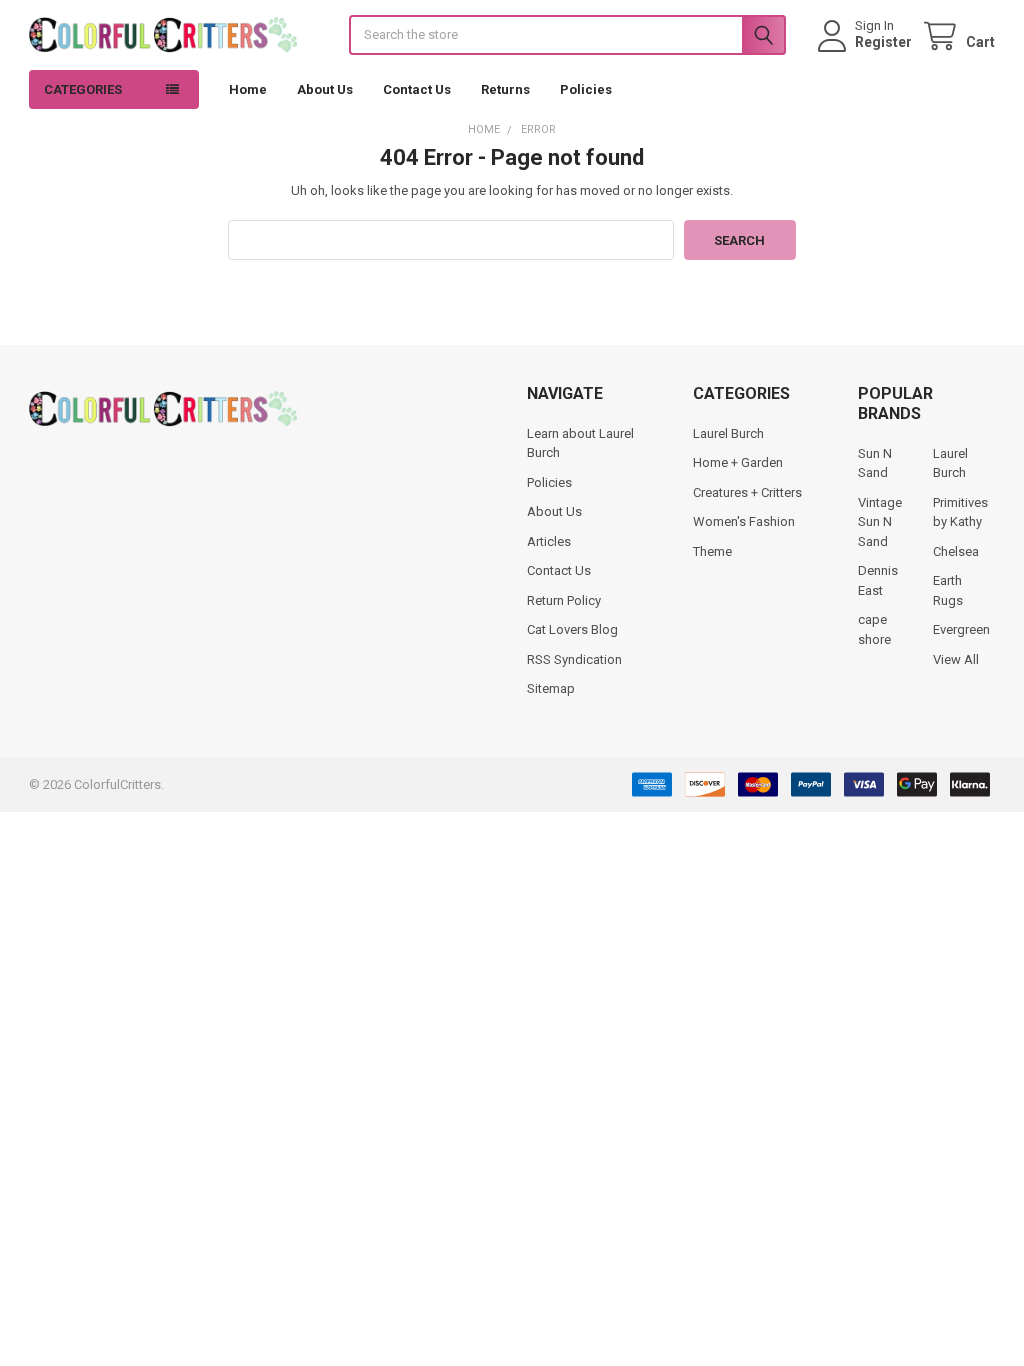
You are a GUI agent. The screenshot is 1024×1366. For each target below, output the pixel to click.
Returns (505, 89)
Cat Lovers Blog (572, 629)
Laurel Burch (728, 433)
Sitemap (551, 688)
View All (956, 659)
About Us (325, 89)
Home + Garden (738, 462)
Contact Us (417, 89)
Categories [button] (83, 89)
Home (248, 89)
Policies (586, 89)
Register (883, 42)
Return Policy (564, 600)
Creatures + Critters (747, 492)
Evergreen (961, 629)
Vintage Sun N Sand (880, 522)
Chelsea (956, 551)
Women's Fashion (744, 521)
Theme (712, 551)
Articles (549, 541)
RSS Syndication (574, 659)
